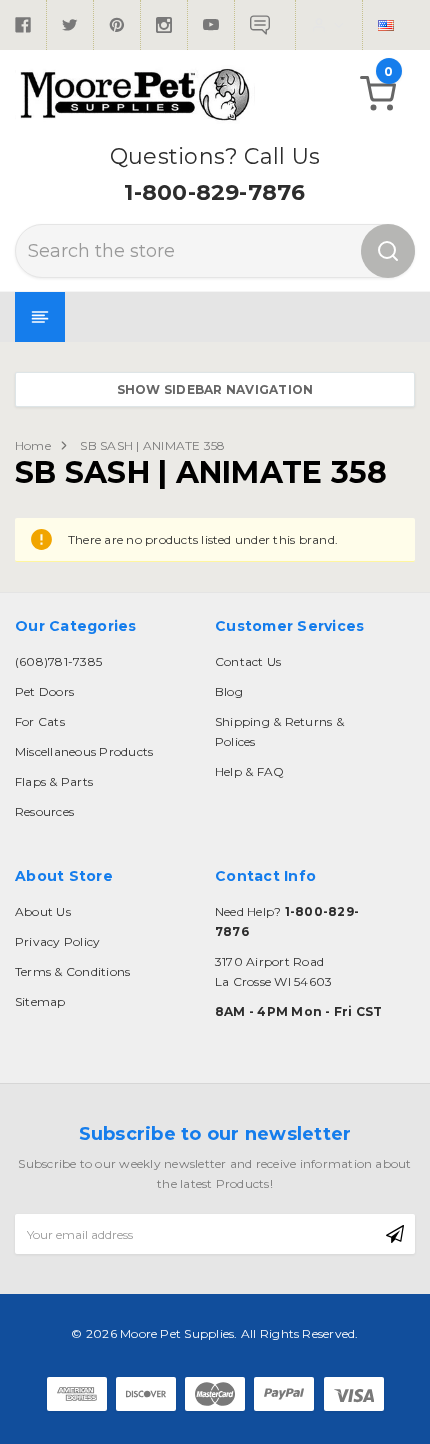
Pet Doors (44, 691)
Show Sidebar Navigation (215, 389)
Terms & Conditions (72, 971)
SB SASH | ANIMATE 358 (152, 445)
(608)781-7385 (58, 661)
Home (33, 445)
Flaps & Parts (54, 781)
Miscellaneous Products (84, 751)
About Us (43, 911)
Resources (44, 811)
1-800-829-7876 (214, 192)
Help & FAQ (249, 771)
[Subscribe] (395, 1234)
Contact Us (248, 661)
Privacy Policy (57, 941)
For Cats (40, 721)
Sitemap (40, 1001)
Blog (229, 691)
